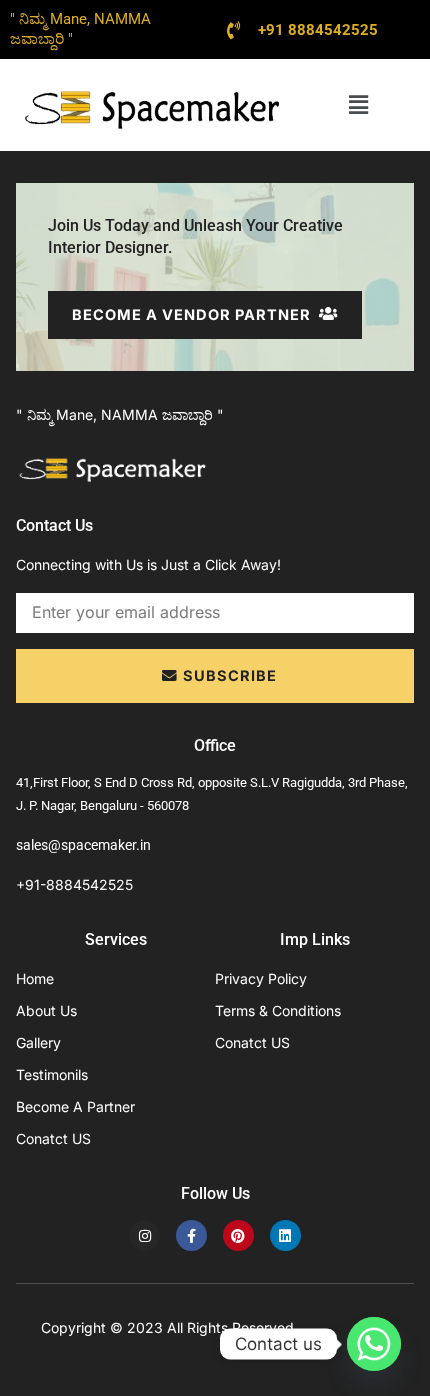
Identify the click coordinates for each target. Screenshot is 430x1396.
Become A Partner (75, 1106)
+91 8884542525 (318, 30)
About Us (46, 1010)
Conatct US (53, 1138)
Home (35, 978)
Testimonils (52, 1074)
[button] (358, 104)
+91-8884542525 (74, 884)
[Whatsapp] (374, 1344)
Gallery (38, 1042)
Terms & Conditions (278, 1010)
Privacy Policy (261, 978)
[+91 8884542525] (234, 30)
